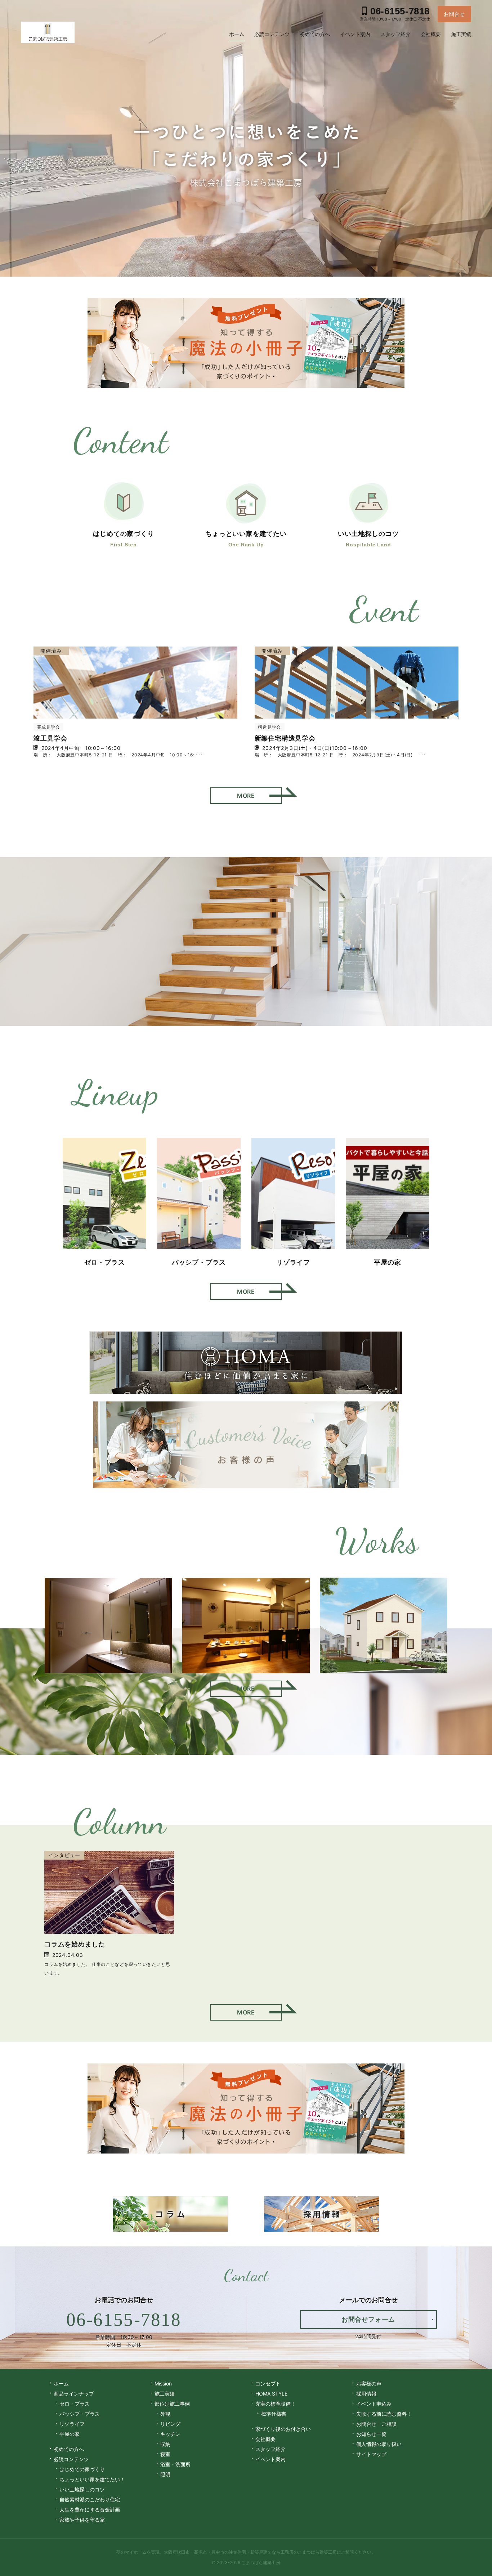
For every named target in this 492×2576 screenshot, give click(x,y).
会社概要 (265, 2439)
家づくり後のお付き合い (283, 2429)
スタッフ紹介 (270, 2449)
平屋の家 (70, 2434)
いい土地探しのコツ (82, 2489)
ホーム (61, 2383)
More (246, 796)
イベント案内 (270, 2459)
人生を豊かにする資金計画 (90, 2510)
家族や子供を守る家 (82, 2520)
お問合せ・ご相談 (376, 2424)
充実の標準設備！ (276, 2404)
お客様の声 (369, 2383)
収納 (165, 2444)
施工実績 (165, 2394)
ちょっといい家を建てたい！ (92, 2479)
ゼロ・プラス (75, 2404)
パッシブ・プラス (80, 2414)
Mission (163, 2383)
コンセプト (268, 2383)
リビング (170, 2424)
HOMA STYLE (271, 2394)
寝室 (165, 2454)
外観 (165, 2414)
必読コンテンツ (71, 2459)
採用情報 (366, 2394)
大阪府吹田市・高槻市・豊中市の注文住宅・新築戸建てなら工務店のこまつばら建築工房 (250, 2552)
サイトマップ (371, 2454)
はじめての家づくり (82, 2469)
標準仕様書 (274, 2414)
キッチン (170, 2434)
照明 (165, 2474)
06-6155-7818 (124, 2320)
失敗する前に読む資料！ (384, 2414)
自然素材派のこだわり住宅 (90, 2499)
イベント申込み (374, 2404)
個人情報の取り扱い (379, 2444)
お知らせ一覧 (371, 2434)
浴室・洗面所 (175, 2464)
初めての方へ (69, 2449)
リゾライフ (72, 2424)
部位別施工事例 (172, 2404)
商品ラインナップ (74, 2394)
